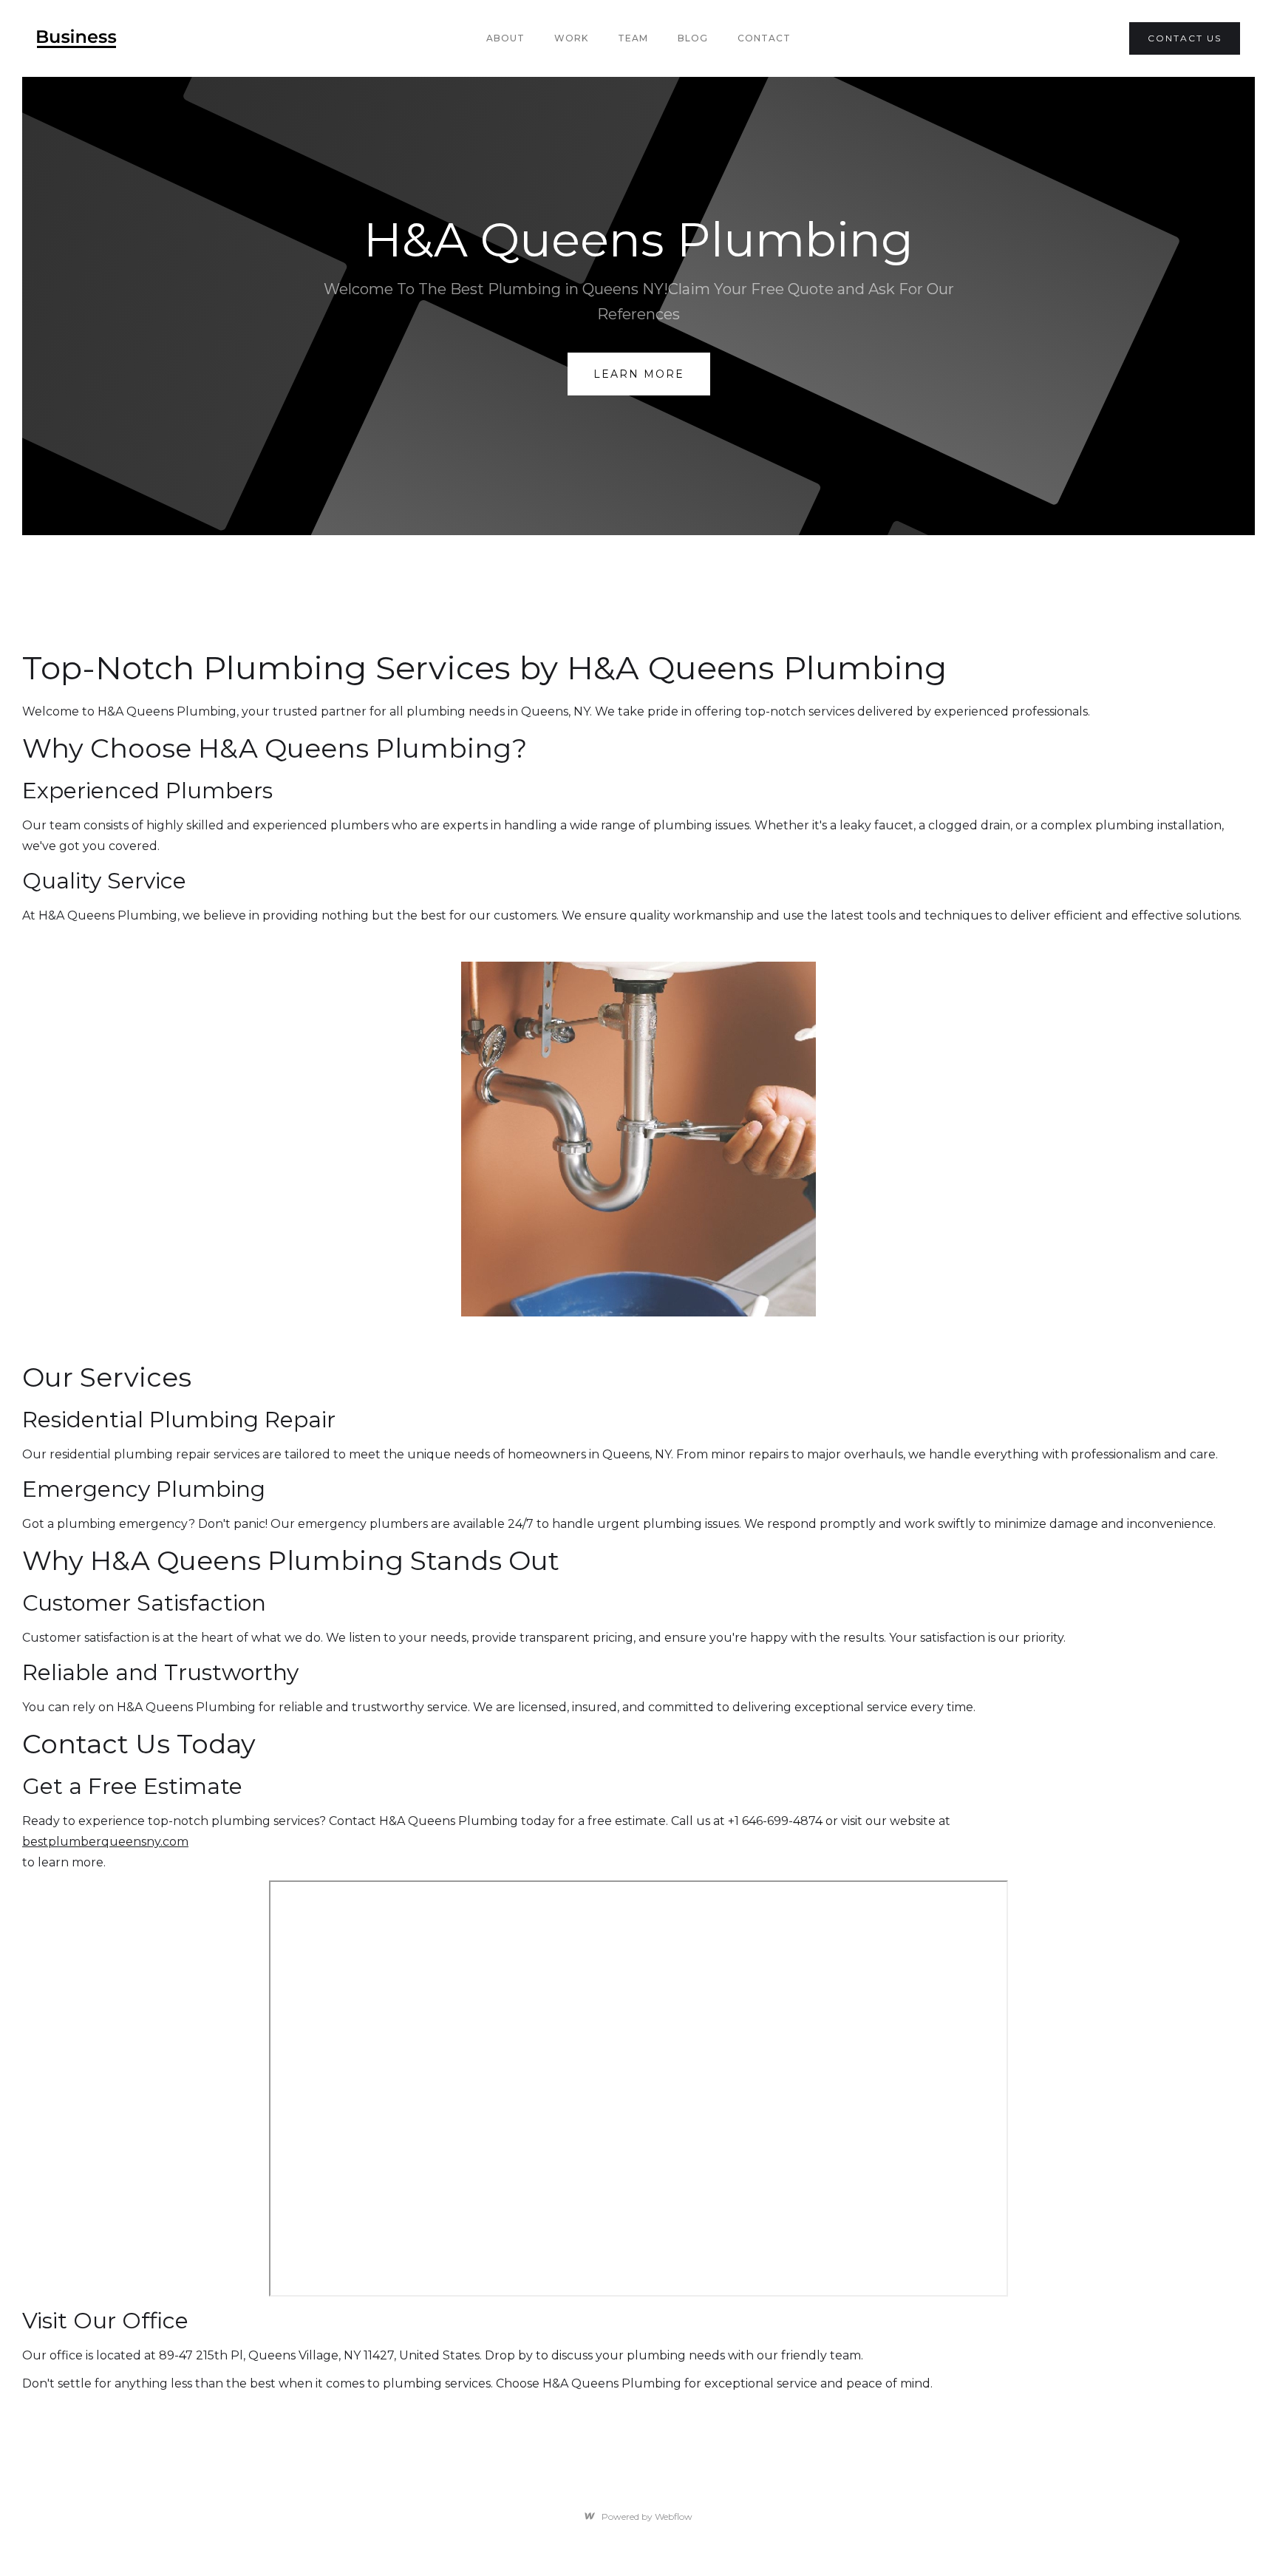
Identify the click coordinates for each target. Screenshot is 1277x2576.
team (633, 38)
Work (571, 38)
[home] (77, 38)
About (505, 38)
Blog (693, 38)
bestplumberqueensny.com (105, 1842)
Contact (764, 38)
